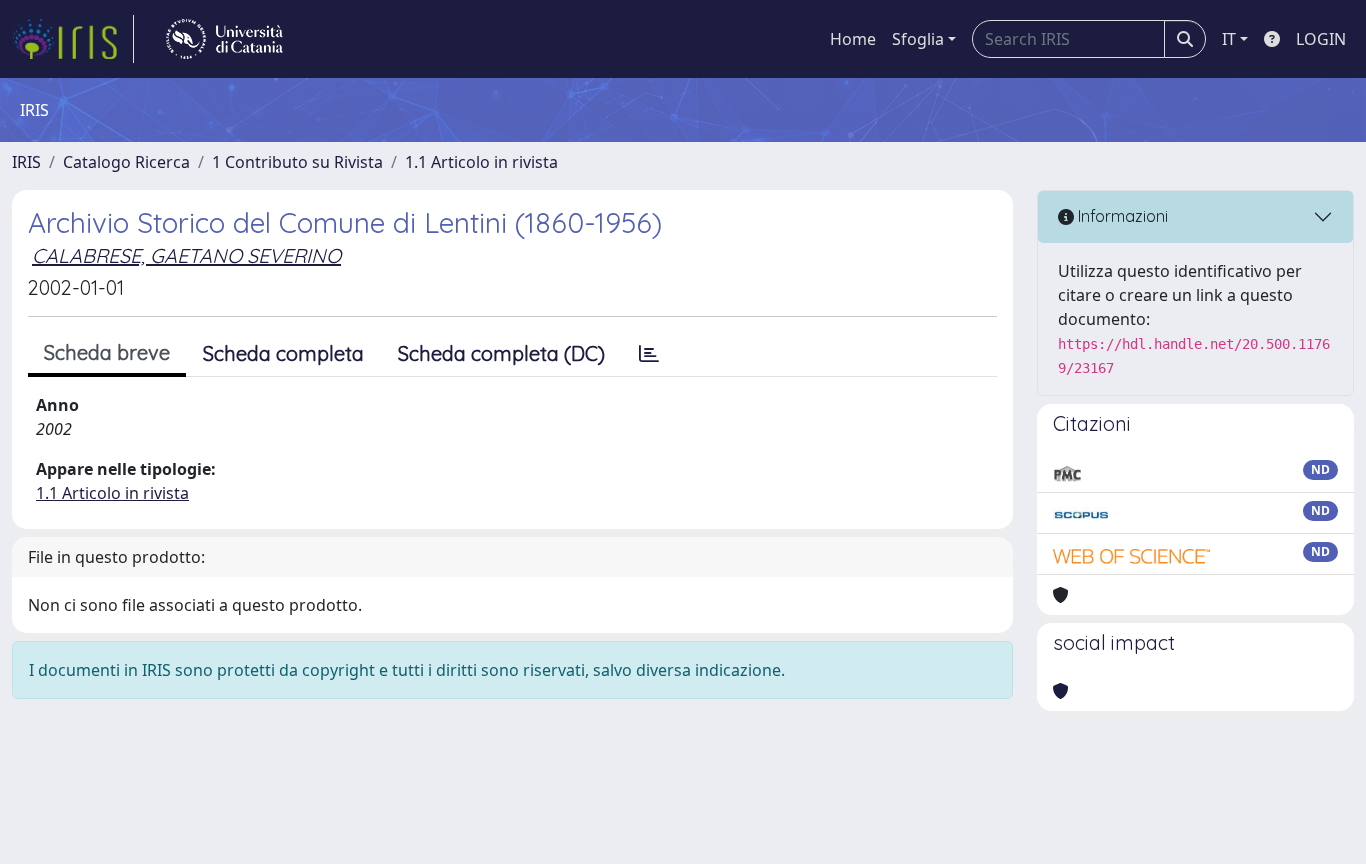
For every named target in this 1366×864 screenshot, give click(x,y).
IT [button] (1229, 39)
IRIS (26, 162)
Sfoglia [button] (918, 39)
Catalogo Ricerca (126, 162)
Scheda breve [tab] (107, 352)
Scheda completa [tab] (283, 353)
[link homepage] (73, 39)
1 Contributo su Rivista (297, 162)
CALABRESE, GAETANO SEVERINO (186, 255)
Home (853, 39)
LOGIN (1321, 39)
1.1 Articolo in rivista (481, 162)
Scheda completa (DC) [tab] (501, 353)
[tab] (649, 354)
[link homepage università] (224, 39)
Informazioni (1121, 216)
